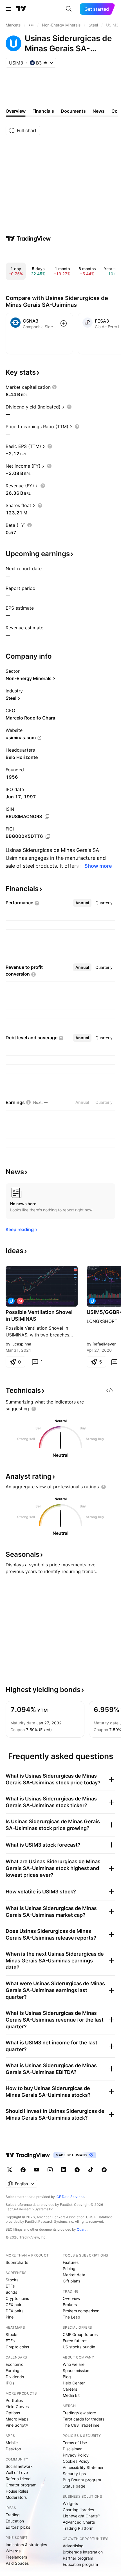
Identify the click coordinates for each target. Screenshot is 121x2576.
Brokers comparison (81, 2311)
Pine (10, 2317)
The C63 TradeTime (81, 2425)
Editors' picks (18, 2527)
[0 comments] (114, 1362)
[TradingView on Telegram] (77, 2170)
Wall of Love (17, 2472)
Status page (74, 2486)
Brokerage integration (83, 2552)
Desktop (13, 2449)
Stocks (12, 2280)
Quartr (82, 2229)
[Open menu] (8, 9)
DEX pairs (14, 2311)
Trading (13, 2515)
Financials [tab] (43, 111)
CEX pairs (14, 2305)
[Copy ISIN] (47, 817)
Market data (74, 2275)
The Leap (71, 2317)
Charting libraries (78, 2510)
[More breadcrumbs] (31, 25)
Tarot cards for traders (84, 2419)
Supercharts (17, 2262)
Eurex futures (75, 2341)
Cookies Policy (76, 2461)
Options (13, 2413)
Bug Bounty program (82, 2480)
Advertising (73, 2546)
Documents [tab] (73, 111)
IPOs (10, 2383)
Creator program (21, 2485)
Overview (71, 2298)
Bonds (11, 2292)
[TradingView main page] (21, 9)
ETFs (10, 2286)
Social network (19, 2466)
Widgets (70, 2503)
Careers (70, 2389)
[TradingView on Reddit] (104, 2170)
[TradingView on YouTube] (37, 2170)
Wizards (13, 2551)
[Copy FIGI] (48, 836)
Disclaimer (72, 2449)
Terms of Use (75, 2443)
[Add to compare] (64, 323)
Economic (14, 2364)
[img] (45, 63)
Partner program (78, 2558)
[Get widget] (110, 1391)
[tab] (82, 903)
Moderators (16, 2497)
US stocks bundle (79, 2347)
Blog (67, 2377)
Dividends (15, 2377)
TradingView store (79, 2413)
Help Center (74, 2383)
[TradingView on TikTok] (91, 2170)
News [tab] (99, 111)
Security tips (74, 2474)
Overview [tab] (16, 111)
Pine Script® (17, 2425)
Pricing (69, 2269)
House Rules (17, 2491)
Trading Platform (78, 2528)
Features (71, 2262)
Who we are (74, 2364)
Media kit (71, 2395)
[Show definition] (54, 387)
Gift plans (71, 2281)
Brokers (70, 2305)
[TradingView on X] (10, 2170)
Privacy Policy (76, 2455)
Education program (80, 2564)
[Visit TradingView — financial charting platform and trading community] (28, 239)
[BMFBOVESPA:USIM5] (11, 1301)
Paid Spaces (17, 2563)
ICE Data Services (70, 2197)
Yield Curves (17, 2407)
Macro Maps (17, 2419)
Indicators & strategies (26, 2545)
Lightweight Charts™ (81, 2516)
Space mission (76, 2370)
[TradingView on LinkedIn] (64, 2170)
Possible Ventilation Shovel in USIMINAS (39, 1315)
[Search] (69, 9)
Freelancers (16, 2557)
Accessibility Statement (84, 2467)
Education (15, 2521)
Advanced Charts (79, 2522)
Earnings (14, 2370)
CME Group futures (80, 2334)
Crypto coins (17, 2298)
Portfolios (14, 2400)
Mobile (12, 2443)
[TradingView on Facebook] (23, 2170)
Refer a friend (18, 2479)
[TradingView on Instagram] (50, 2170)
